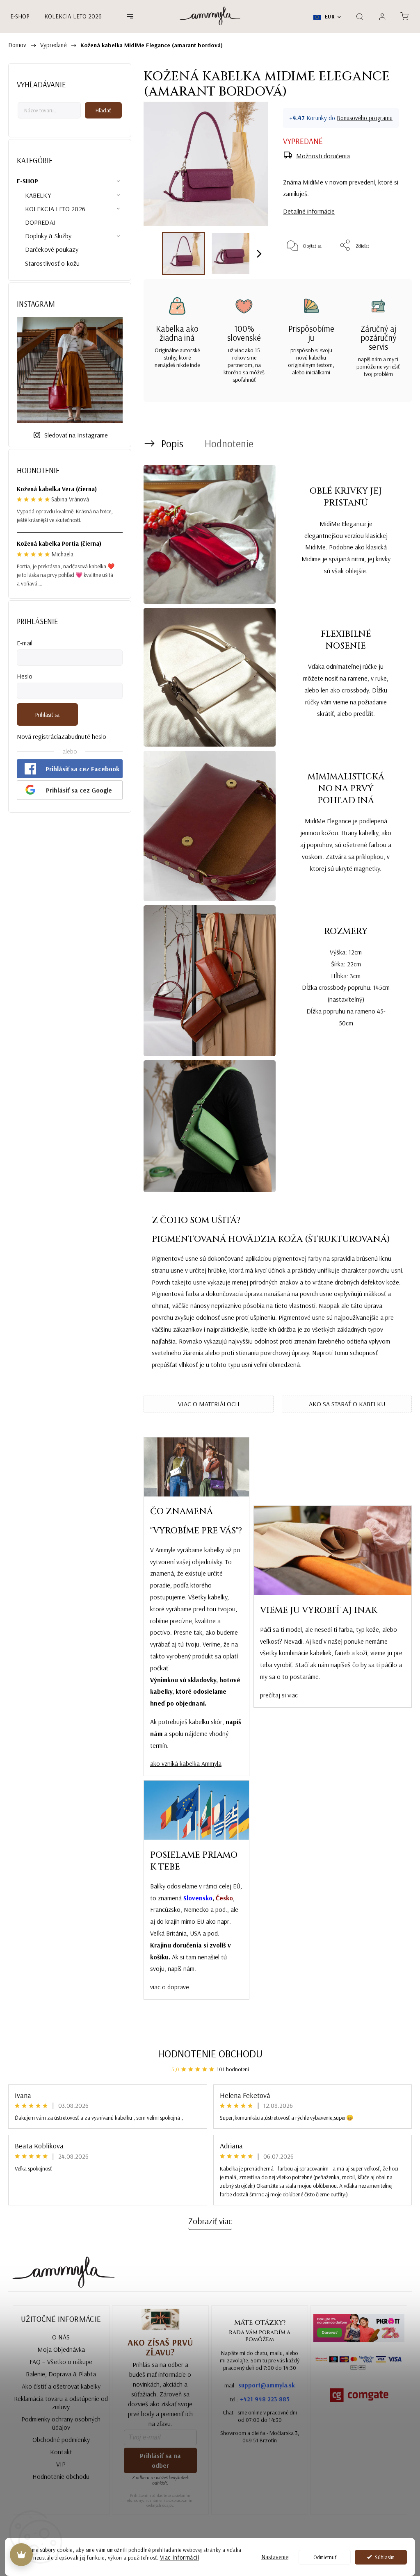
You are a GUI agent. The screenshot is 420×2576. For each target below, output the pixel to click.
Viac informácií (180, 2557)
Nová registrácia (39, 736)
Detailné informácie (309, 211)
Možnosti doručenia (323, 156)
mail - (260, 2385)
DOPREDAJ (40, 222)
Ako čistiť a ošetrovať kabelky (61, 2386)
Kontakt (61, 2452)
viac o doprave (170, 1987)
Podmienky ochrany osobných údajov (61, 2423)
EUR (329, 16)
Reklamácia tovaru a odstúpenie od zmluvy (61, 2403)
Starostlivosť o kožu (52, 263)
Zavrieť (389, 272)
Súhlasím (385, 2557)
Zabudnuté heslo (84, 736)
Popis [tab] (172, 443)
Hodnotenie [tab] (229, 443)
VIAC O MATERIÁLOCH (209, 1404)
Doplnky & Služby (48, 236)
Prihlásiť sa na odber (160, 2460)
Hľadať (103, 110)
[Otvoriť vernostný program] (21, 2555)
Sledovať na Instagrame (76, 435)
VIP (61, 2464)
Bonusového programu (365, 118)
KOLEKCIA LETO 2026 (55, 209)
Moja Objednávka (61, 2349)
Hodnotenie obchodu (210, 2053)
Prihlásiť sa (47, 715)
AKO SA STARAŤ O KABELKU (347, 1404)
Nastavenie (275, 2557)
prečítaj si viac (279, 1695)
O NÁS (61, 2337)
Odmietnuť (325, 2557)
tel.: (260, 2399)
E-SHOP (28, 181)
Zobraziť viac (210, 2221)
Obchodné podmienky (61, 2439)
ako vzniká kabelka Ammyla (186, 1763)
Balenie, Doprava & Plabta (61, 2374)
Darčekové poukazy (52, 249)
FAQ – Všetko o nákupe (61, 2362)
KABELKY (38, 195)
